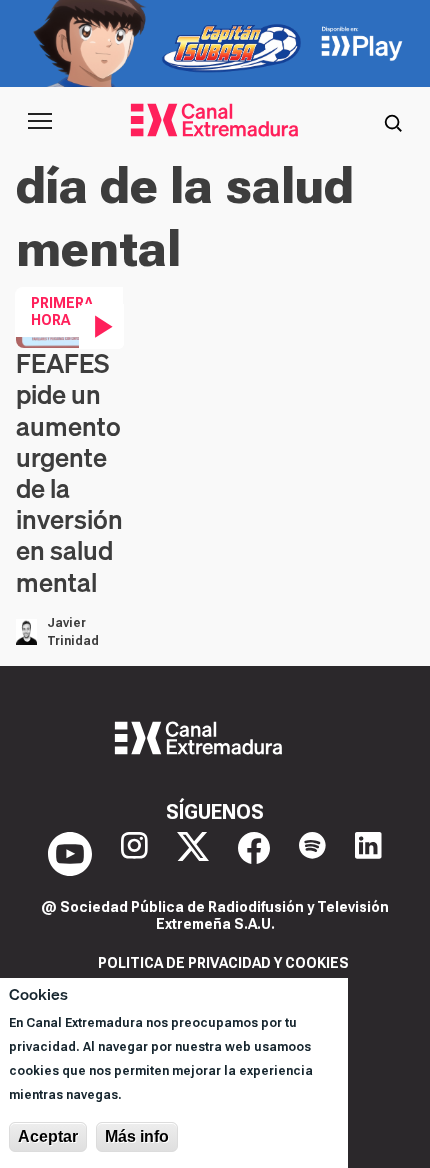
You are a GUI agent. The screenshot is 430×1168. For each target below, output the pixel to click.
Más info (137, 1136)
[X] (193, 854)
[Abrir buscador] (393, 121)
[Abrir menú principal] (40, 121)
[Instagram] (134, 854)
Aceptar (48, 1136)
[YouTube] (70, 854)
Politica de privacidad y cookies (223, 963)
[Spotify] (312, 854)
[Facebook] (254, 854)
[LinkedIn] (368, 854)
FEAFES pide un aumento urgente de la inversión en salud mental (69, 472)
